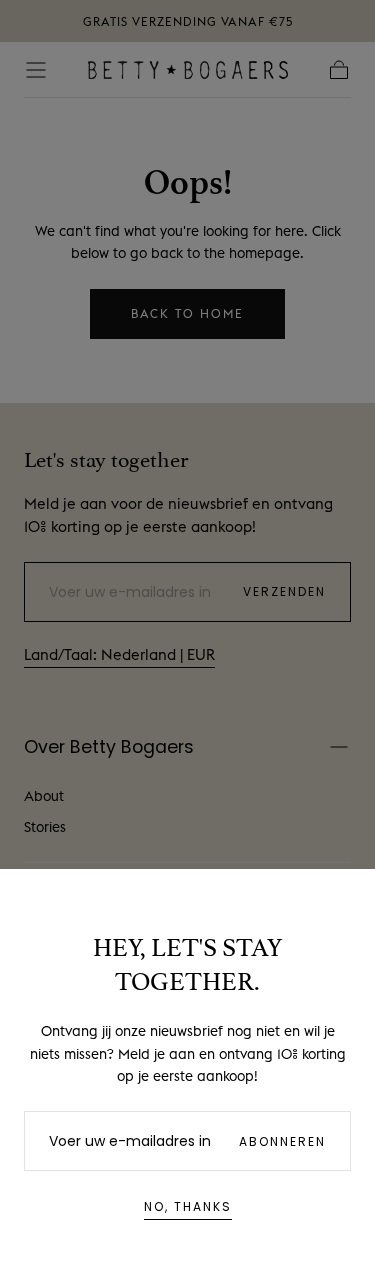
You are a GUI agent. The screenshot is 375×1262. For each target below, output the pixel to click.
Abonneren (282, 1141)
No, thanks (188, 1206)
